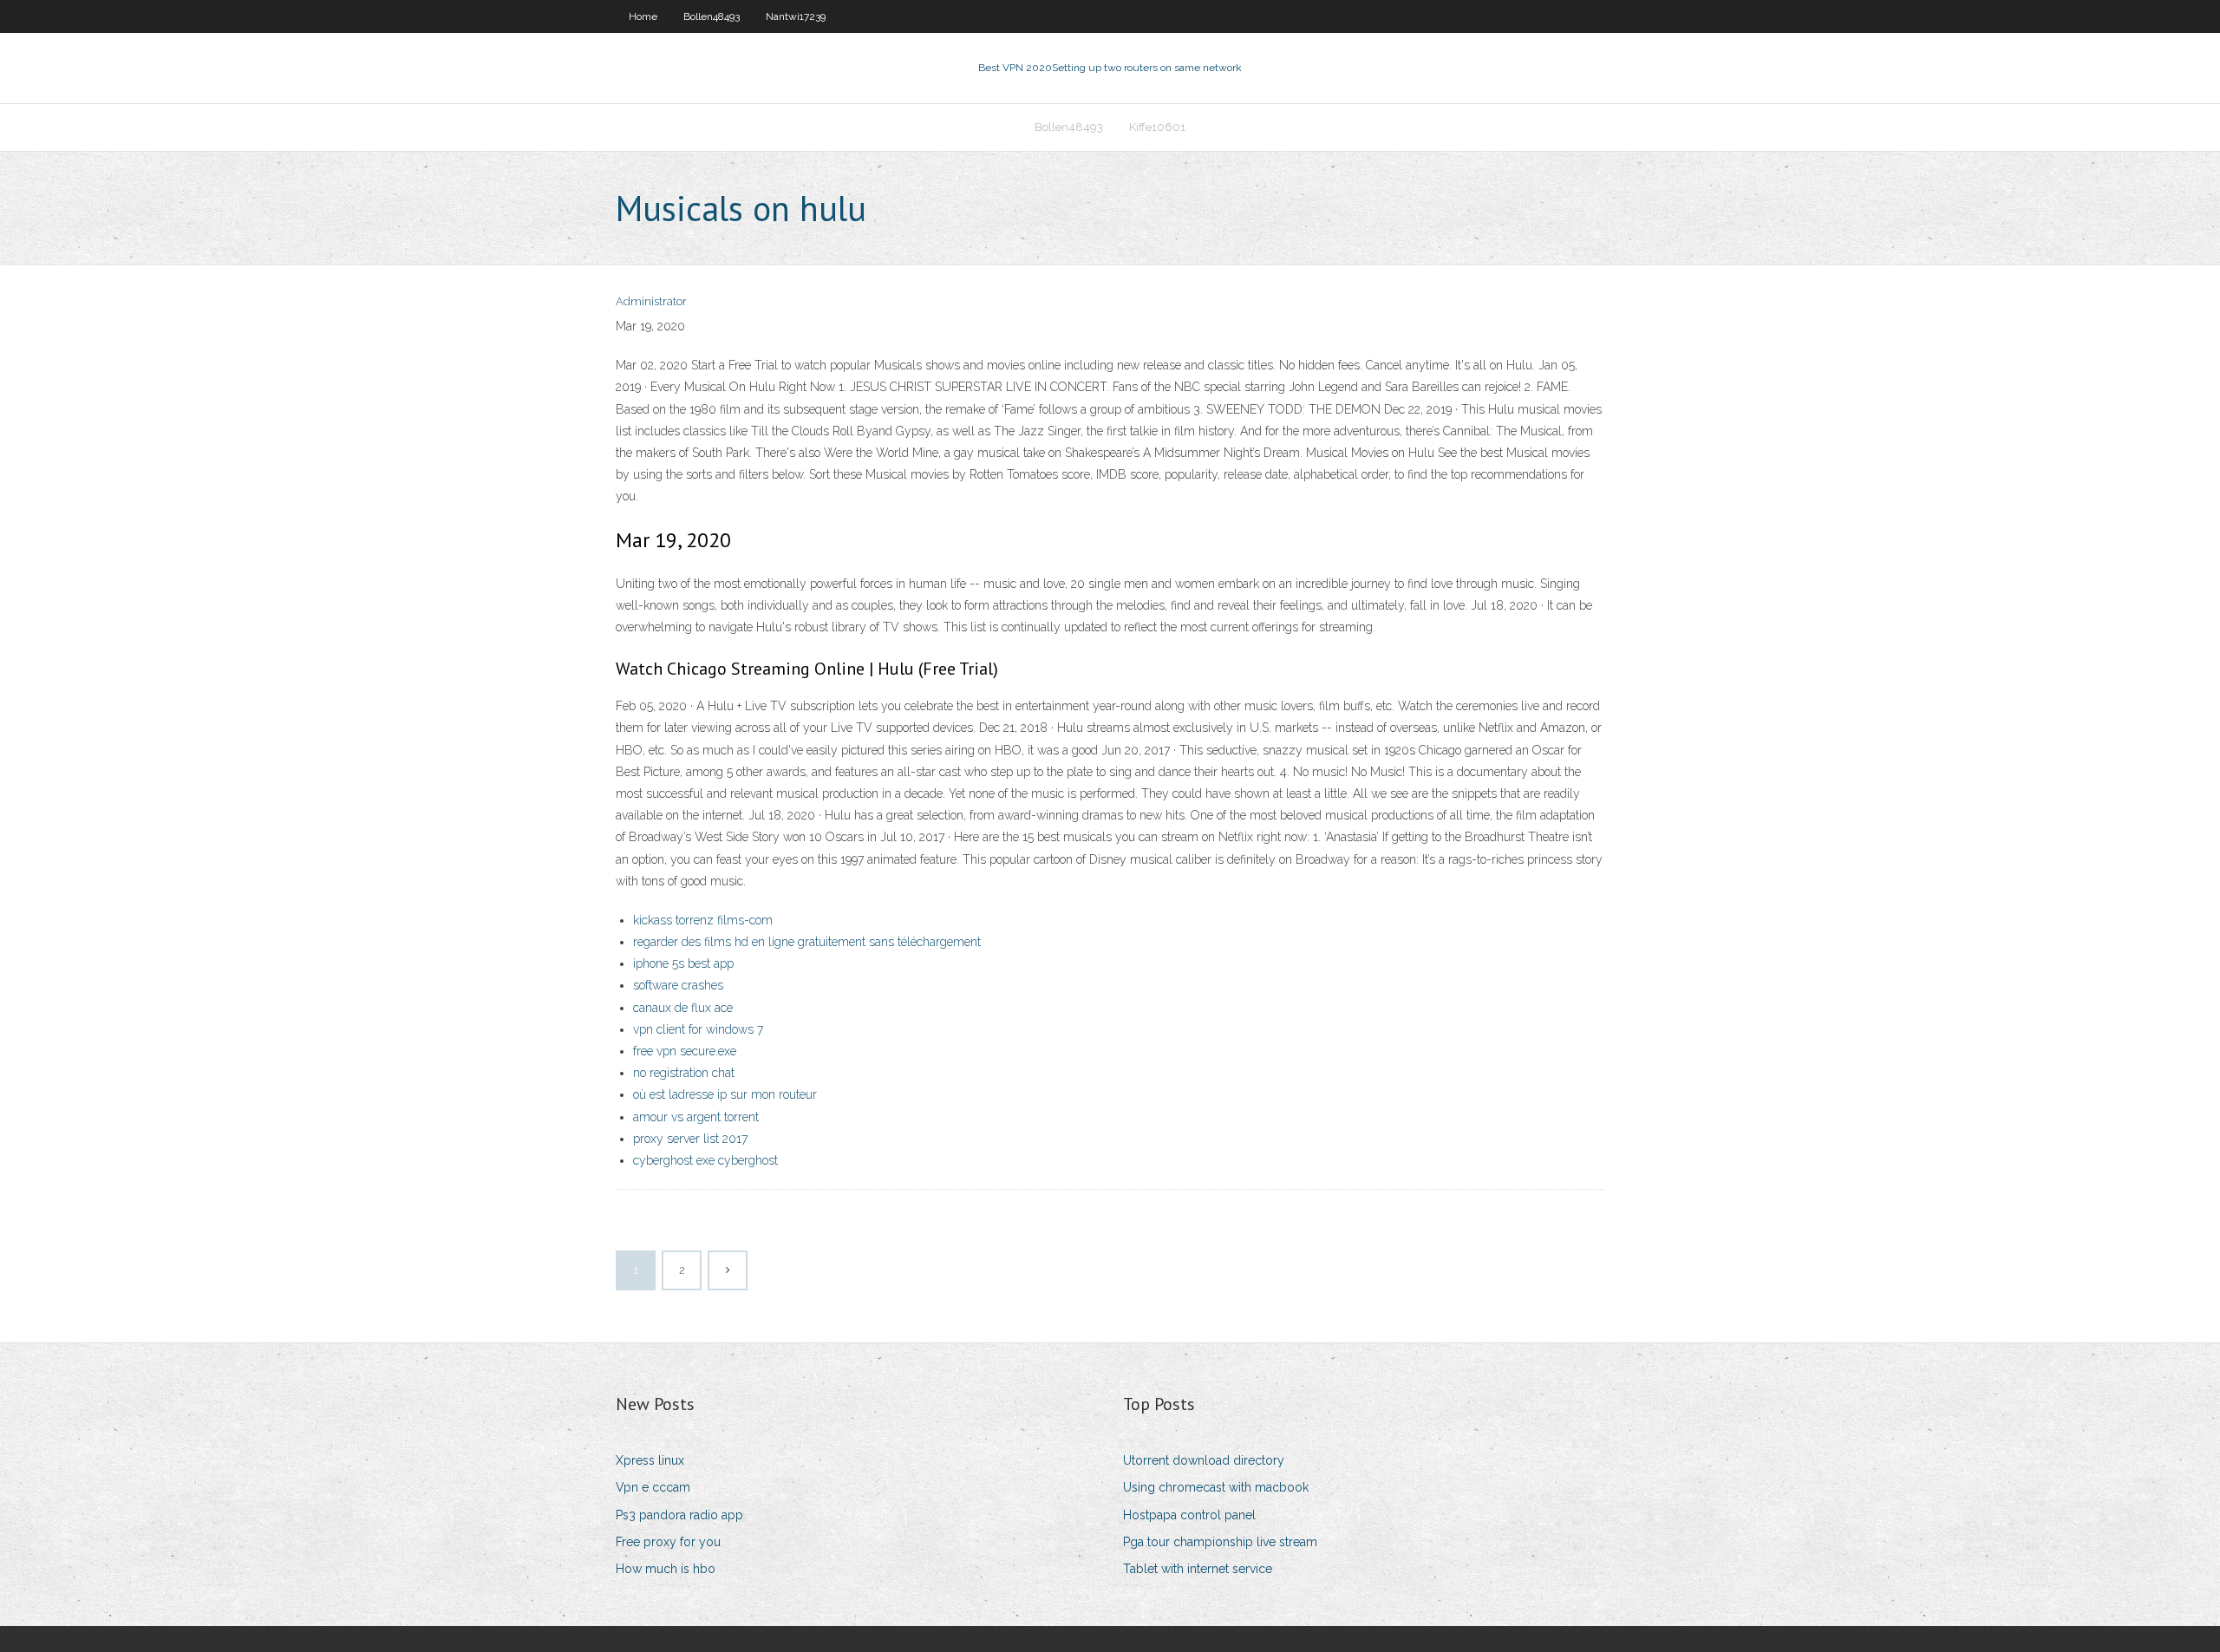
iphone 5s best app (683, 963)
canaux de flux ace (683, 1008)
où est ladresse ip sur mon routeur (725, 1094)
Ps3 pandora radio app (679, 1515)
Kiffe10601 (1157, 127)
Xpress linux (650, 1460)
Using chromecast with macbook (1216, 1487)
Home (643, 16)
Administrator (651, 301)
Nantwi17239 (796, 16)
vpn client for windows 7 (698, 1029)
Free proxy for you (668, 1542)
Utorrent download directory (1204, 1460)
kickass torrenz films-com (703, 920)
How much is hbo (666, 1569)
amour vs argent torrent (696, 1117)
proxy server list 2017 (690, 1139)
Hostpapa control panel (1189, 1515)
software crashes (678, 985)
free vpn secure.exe (685, 1051)
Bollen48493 (712, 16)
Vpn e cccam (653, 1487)
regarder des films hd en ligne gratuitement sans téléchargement (807, 942)
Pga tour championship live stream (1220, 1542)
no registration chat (684, 1073)
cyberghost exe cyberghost (705, 1160)
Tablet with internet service (1198, 1569)
